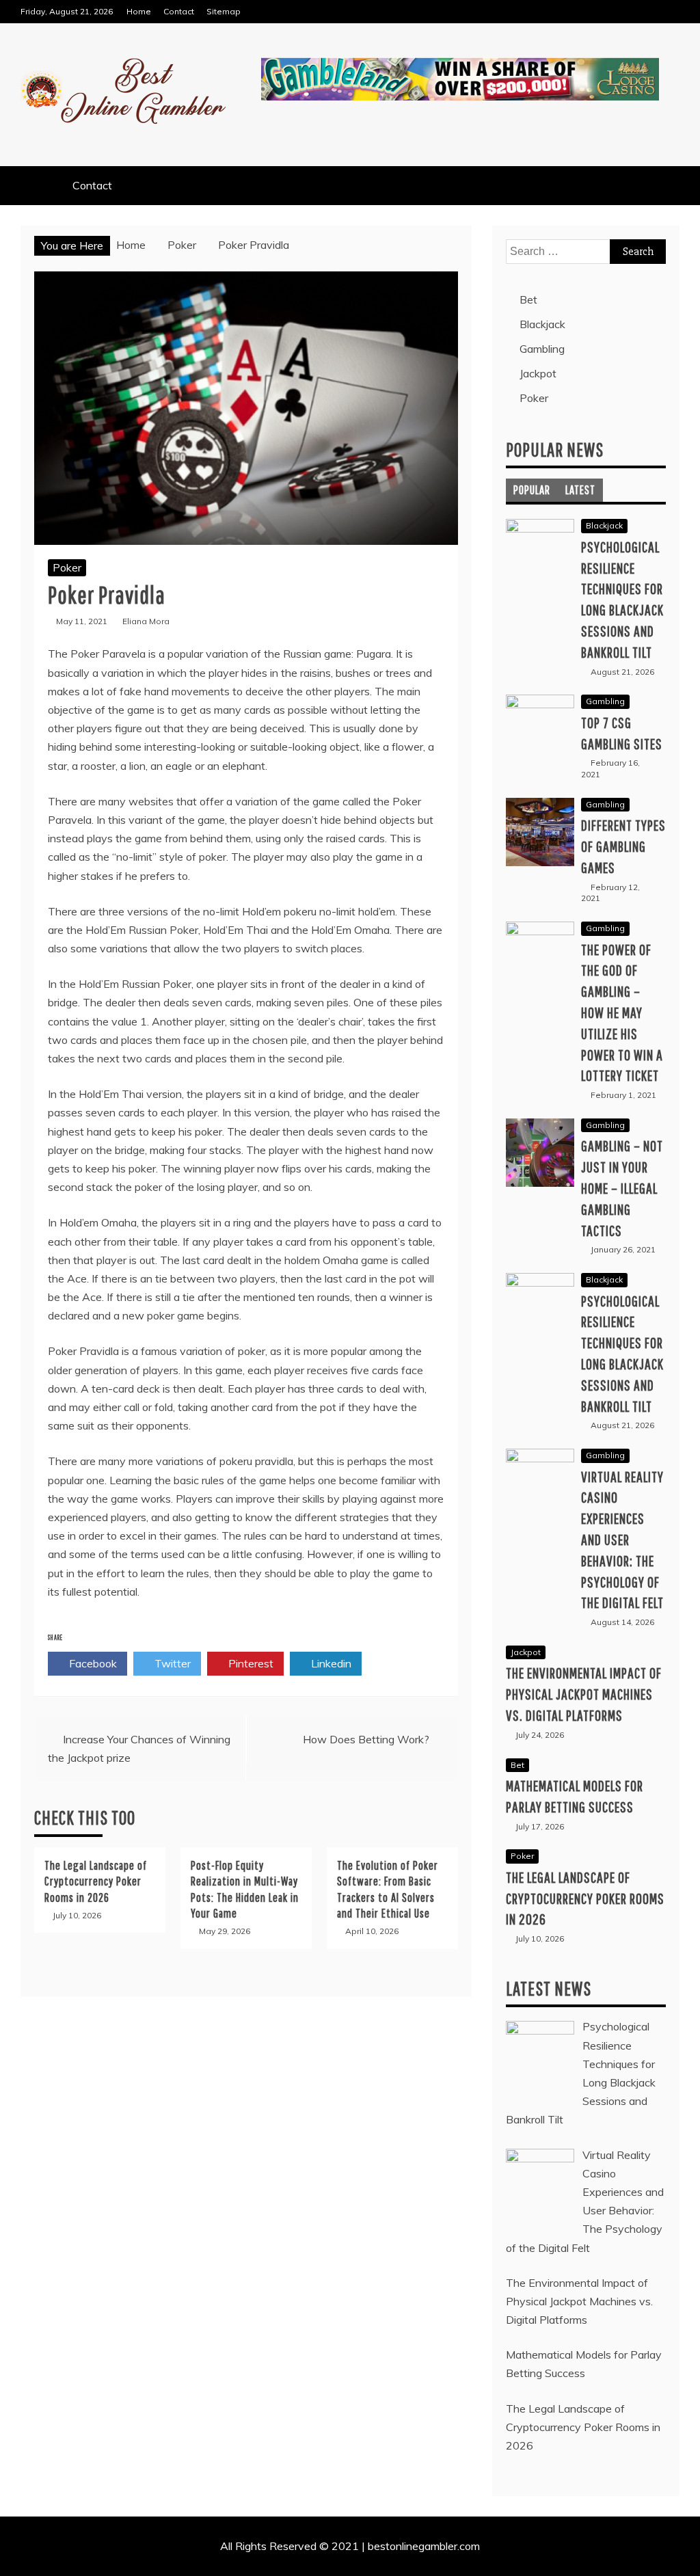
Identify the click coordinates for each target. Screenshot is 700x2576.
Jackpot (538, 373)
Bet (528, 299)
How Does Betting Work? (366, 1739)
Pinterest (250, 1663)
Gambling (542, 349)
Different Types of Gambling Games (623, 846)
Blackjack (542, 324)
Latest (580, 490)
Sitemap (224, 11)
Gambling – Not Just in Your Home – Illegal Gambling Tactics (622, 1188)
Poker (67, 567)
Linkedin (330, 1663)
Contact (179, 11)
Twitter (171, 1663)
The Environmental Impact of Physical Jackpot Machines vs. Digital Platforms (584, 1694)
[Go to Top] (684, 2561)
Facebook (92, 1663)
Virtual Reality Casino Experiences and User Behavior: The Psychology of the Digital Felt (622, 1540)
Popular (532, 490)
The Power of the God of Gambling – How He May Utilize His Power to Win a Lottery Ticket (622, 1012)
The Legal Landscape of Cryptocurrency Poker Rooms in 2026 (96, 1881)
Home (139, 11)
